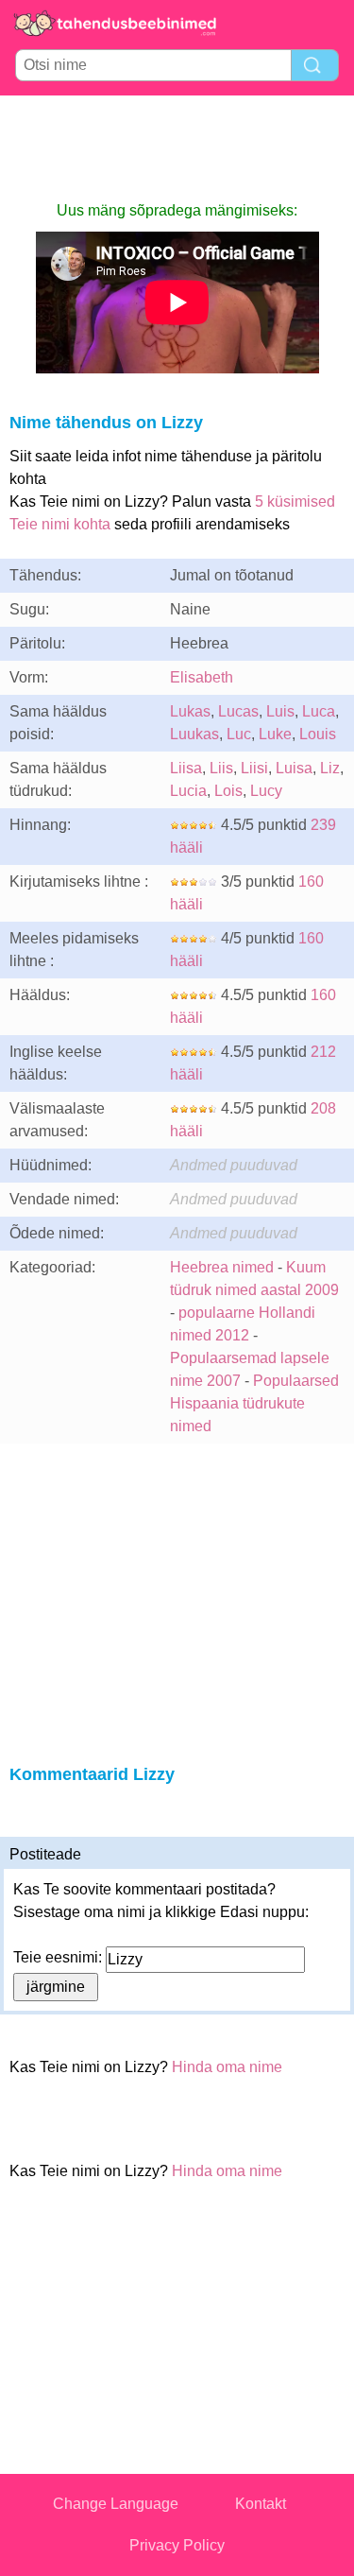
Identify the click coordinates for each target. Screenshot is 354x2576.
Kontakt (261, 2504)
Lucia (188, 791)
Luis (280, 711)
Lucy (266, 791)
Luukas (194, 734)
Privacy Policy (177, 2545)
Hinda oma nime (227, 2067)
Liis (221, 768)
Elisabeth (202, 677)
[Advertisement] (177, 147)
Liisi (254, 768)
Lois (228, 791)
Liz (330, 768)
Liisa (186, 768)
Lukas (190, 711)
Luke (275, 734)
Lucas (238, 711)
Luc (239, 734)
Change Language (116, 2504)
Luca (319, 711)
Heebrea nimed (222, 1267)
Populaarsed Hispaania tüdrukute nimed (254, 1403)
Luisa (294, 768)
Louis (318, 734)
